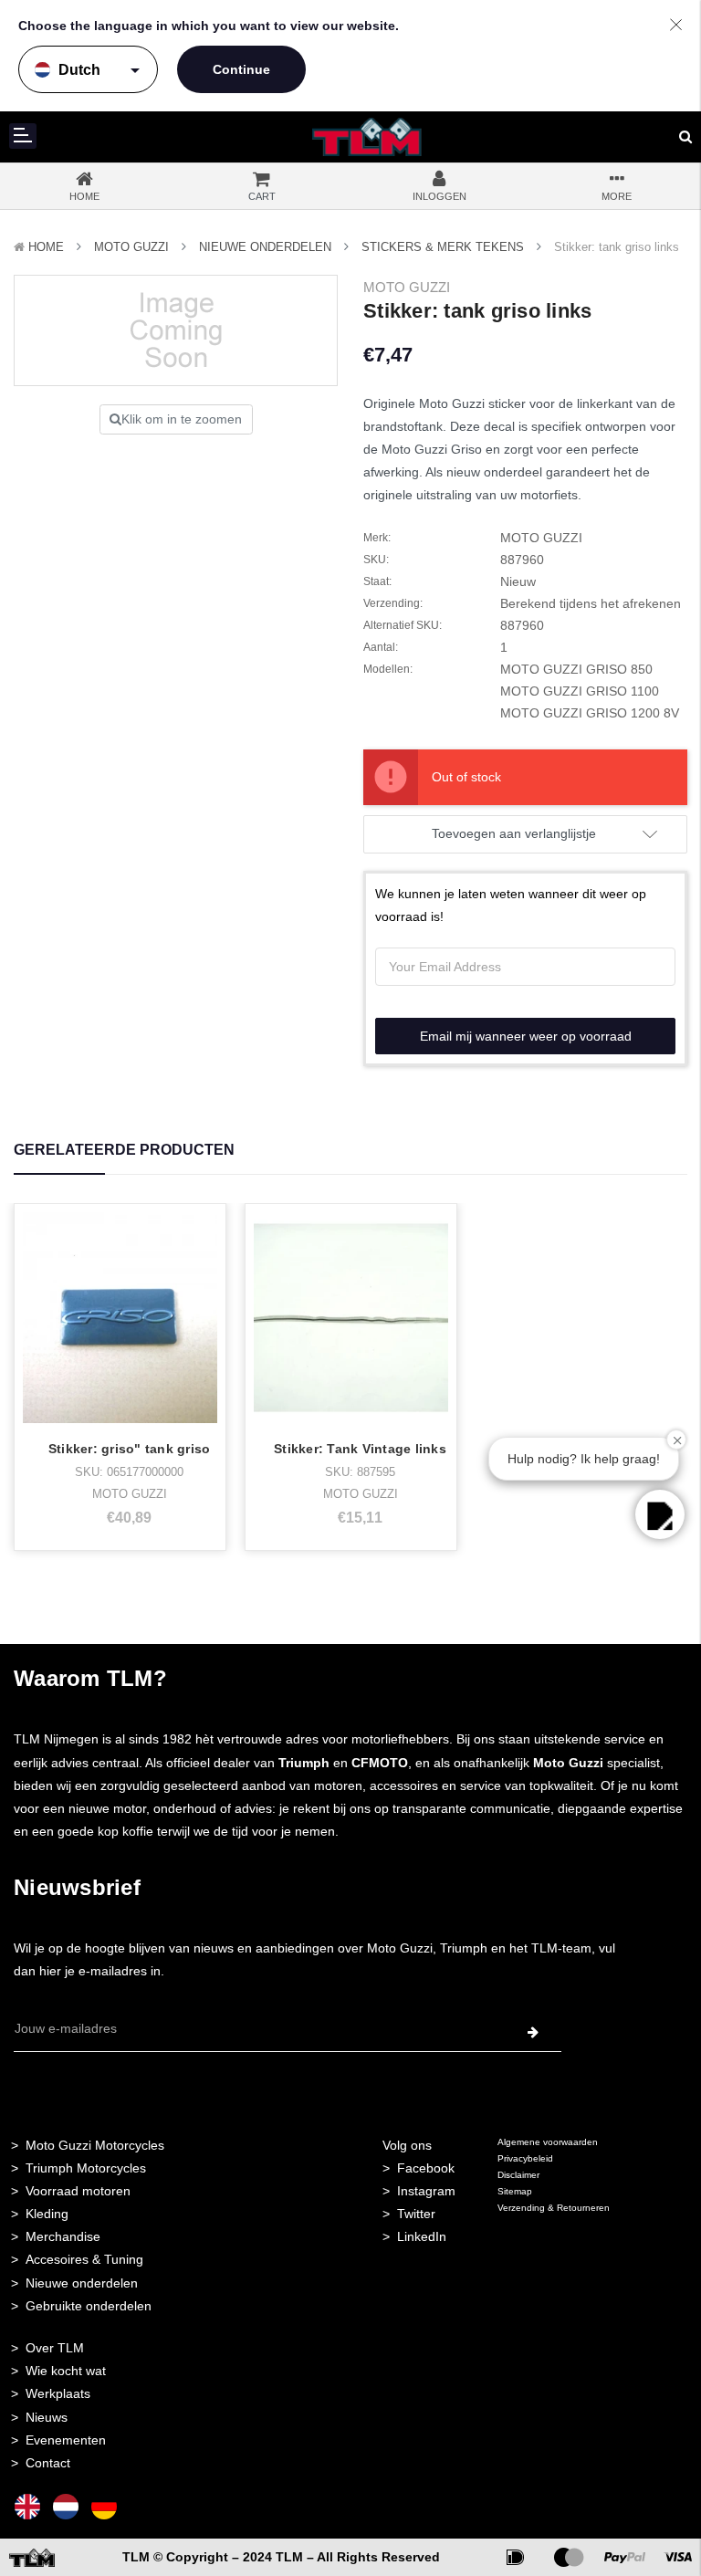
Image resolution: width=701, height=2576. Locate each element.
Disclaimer (518, 2175)
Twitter (416, 2214)
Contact (48, 2463)
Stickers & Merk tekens (443, 247)
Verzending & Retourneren (554, 2208)
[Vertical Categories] (23, 136)
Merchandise (63, 2236)
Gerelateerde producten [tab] (124, 1150)
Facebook (426, 2168)
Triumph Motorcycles (86, 2168)
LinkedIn (422, 2236)
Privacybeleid (525, 2158)
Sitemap (515, 2191)
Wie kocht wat (66, 2371)
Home (46, 247)
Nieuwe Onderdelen (265, 247)
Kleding (47, 2214)
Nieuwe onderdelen (82, 2283)
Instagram (426, 2191)
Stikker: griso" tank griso (130, 1449)
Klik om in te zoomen (182, 419)
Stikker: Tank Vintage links (360, 1449)
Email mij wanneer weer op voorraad (526, 1036)
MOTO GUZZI (131, 247)
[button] (660, 1514)
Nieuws (47, 2417)
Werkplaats (58, 2393)
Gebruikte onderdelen (89, 2306)
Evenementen (66, 2440)
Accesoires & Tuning (84, 2259)
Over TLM (55, 2348)
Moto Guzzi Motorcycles (95, 2145)
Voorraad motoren (78, 2191)
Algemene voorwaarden (548, 2142)
